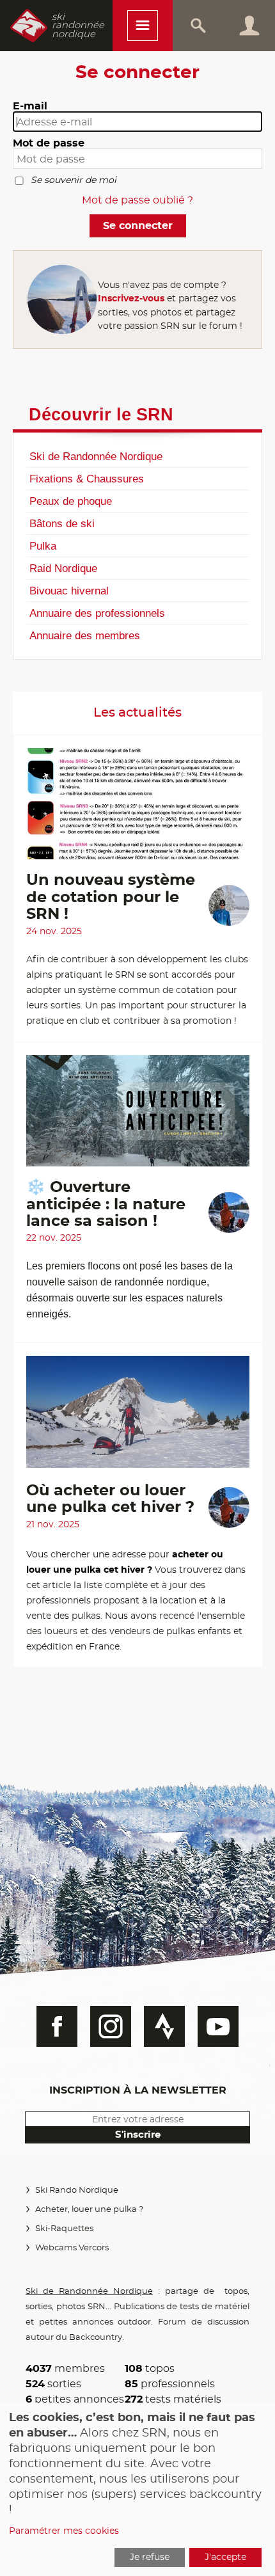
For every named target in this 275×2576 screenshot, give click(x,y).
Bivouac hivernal (69, 591)
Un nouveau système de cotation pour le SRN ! (111, 897)
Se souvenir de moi (74, 180)
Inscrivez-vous (131, 298)
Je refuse (150, 2557)
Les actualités (137, 713)
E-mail (30, 106)
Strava (164, 2026)
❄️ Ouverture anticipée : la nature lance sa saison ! (106, 1205)
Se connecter (138, 226)
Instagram (111, 2026)
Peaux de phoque (71, 501)
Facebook (57, 2026)
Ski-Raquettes (64, 2229)
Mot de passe (49, 143)
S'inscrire (138, 2135)
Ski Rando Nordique (77, 2190)
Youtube (218, 2026)
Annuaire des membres (85, 635)
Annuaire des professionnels (97, 613)
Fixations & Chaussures (87, 479)
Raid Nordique (63, 568)
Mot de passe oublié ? (137, 200)
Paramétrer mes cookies (64, 2531)
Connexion (249, 26)
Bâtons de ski (62, 523)
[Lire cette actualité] (138, 810)
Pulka (43, 546)
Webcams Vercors (72, 2248)
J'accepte (225, 2557)
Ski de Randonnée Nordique (96, 456)
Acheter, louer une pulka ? (89, 2210)
